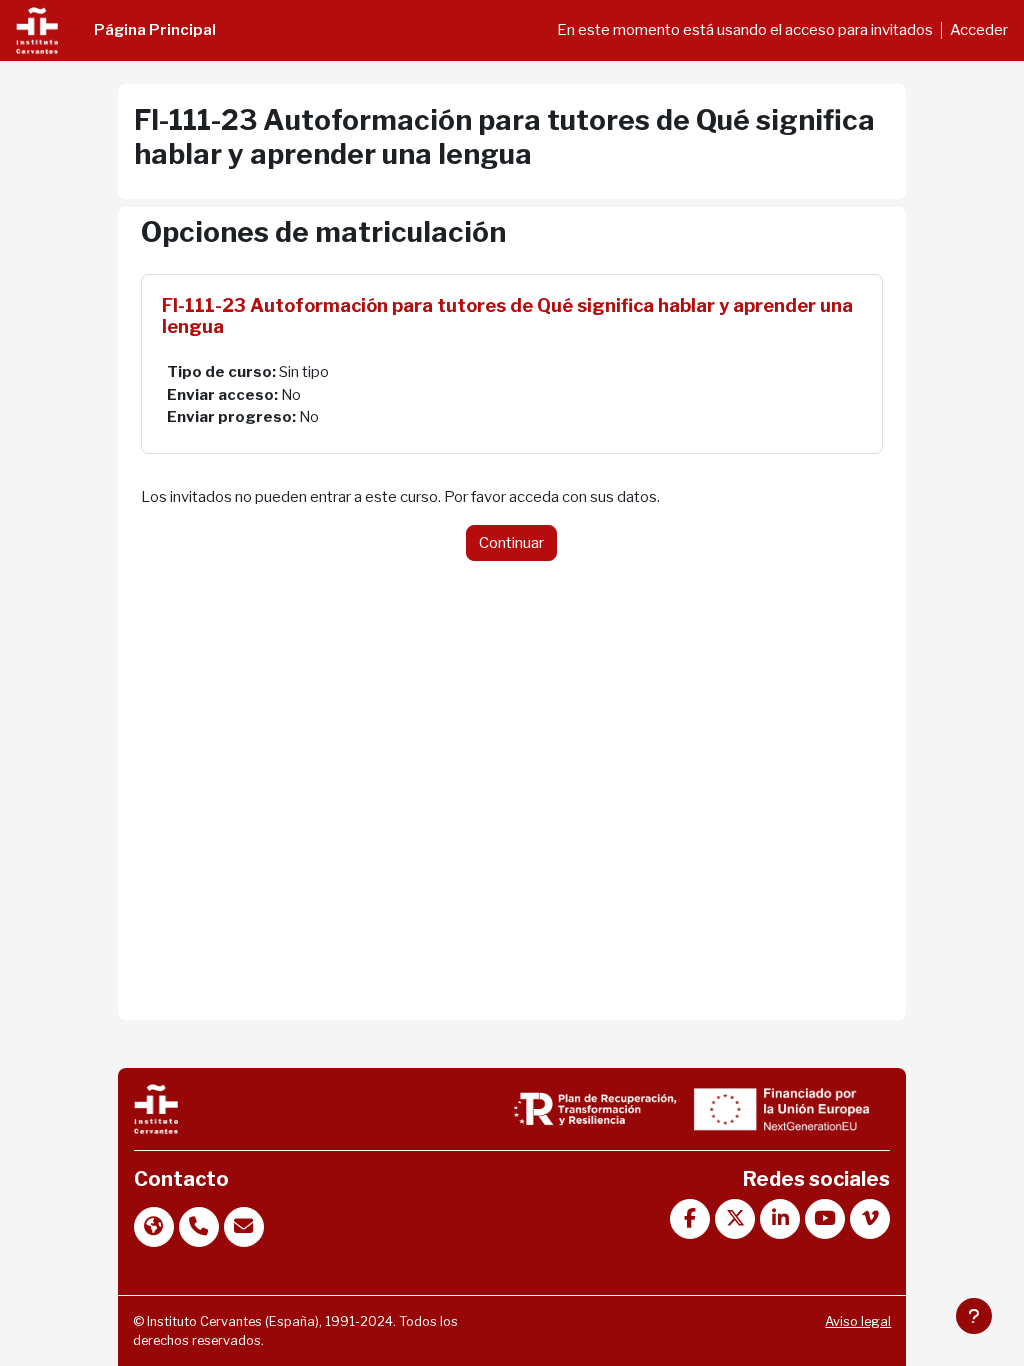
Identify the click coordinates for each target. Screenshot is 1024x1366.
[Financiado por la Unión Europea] (779, 1108)
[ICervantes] (156, 1108)
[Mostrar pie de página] (974, 1316)
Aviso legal (858, 1321)
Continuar (511, 543)
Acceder (979, 30)
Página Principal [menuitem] (155, 30)
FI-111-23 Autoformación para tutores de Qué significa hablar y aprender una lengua (507, 316)
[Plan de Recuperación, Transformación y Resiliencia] (595, 1108)
